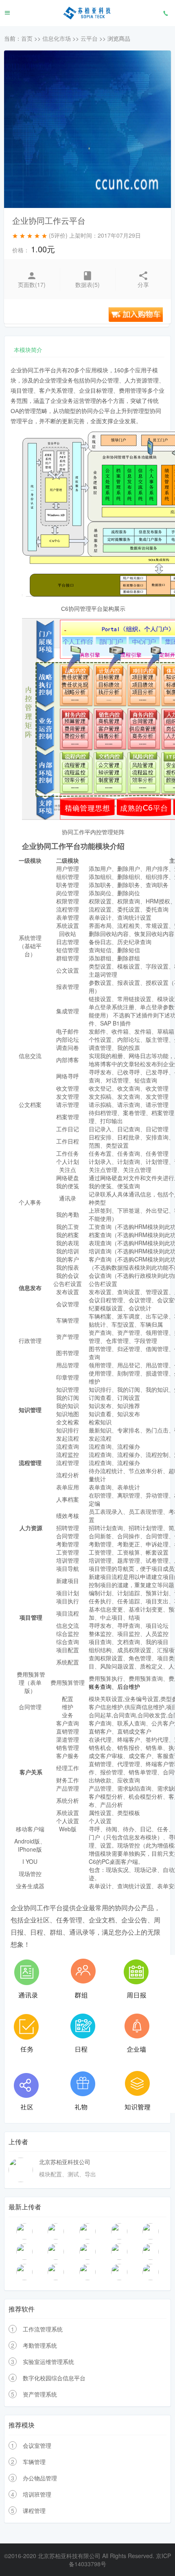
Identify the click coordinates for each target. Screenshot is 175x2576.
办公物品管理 (40, 2478)
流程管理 (30, 1463)
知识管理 (30, 1410)
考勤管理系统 (40, 2345)
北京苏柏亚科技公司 (65, 2162)
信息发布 (30, 1288)
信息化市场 (57, 38)
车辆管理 (34, 2462)
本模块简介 (28, 350)
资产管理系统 (40, 2394)
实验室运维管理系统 (48, 2362)
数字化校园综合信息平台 (54, 2378)
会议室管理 (37, 2445)
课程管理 (34, 2510)
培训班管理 (37, 2494)
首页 (27, 38)
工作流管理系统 (43, 2329)
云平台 (89, 38)
